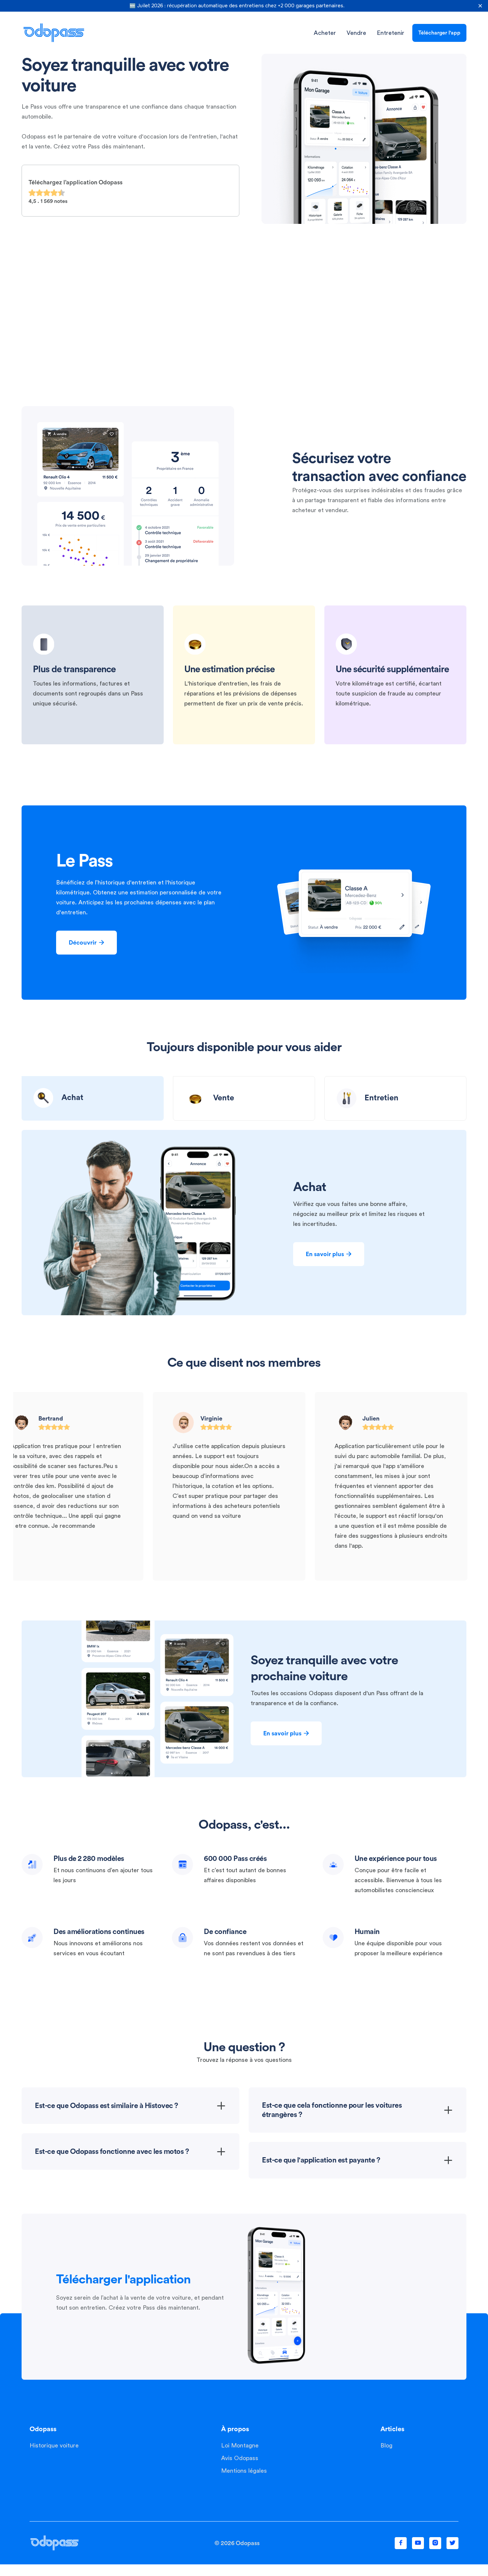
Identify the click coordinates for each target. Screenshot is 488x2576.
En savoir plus (329, 1254)
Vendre (356, 33)
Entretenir (391, 33)
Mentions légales (244, 2471)
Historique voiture (54, 2445)
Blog (386, 2445)
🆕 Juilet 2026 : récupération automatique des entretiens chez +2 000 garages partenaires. (237, 6)
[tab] (93, 1098)
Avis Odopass (240, 2458)
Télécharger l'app (439, 33)
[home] (54, 33)
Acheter (325, 33)
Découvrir (86, 943)
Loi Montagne (240, 2445)
